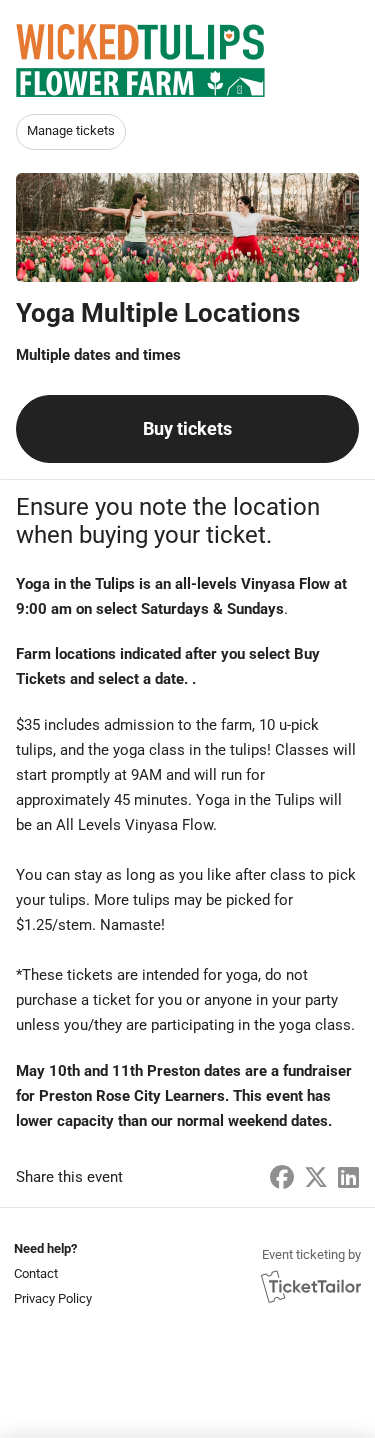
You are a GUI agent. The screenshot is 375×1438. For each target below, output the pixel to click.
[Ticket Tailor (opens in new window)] (311, 1286)
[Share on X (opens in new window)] (316, 1178)
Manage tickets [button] (71, 130)
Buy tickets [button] (187, 428)
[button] (51, 1273)
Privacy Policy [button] (53, 1298)
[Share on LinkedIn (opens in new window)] (348, 1178)
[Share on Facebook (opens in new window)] (282, 1178)
